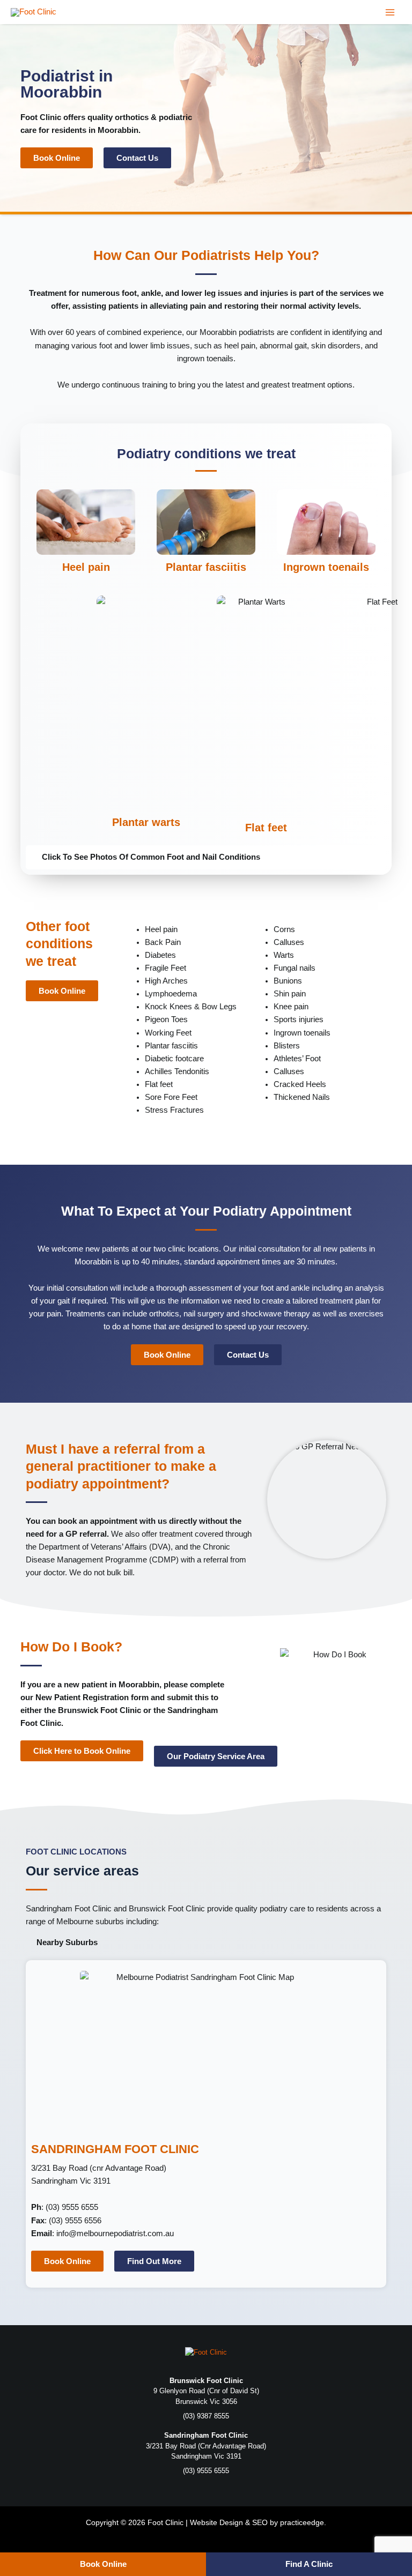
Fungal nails (295, 968)
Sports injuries (299, 1019)
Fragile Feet (165, 968)
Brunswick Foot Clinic (167, 1909)
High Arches (166, 981)
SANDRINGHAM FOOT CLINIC (115, 2149)
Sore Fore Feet (171, 1097)
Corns (284, 929)
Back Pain (163, 942)
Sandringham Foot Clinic (69, 1909)
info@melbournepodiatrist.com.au (115, 2233)
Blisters (287, 1046)
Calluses (289, 942)
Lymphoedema (171, 994)
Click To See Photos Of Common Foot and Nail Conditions (151, 857)
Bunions (288, 981)
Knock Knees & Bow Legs (191, 1007)
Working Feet (168, 1033)
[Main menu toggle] (390, 12)
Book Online (103, 2564)
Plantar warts (146, 822)
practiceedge (302, 2522)
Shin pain (290, 994)
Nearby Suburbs (67, 1942)
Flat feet (266, 828)
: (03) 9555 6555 (66, 2207)
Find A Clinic (309, 2564)
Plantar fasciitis (206, 567)
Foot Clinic (41, 117)
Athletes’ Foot (297, 1059)
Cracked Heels (300, 1084)
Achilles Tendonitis (177, 1071)
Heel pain (86, 567)
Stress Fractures (174, 1110)
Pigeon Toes (166, 1019)
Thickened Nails (302, 1097)
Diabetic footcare (174, 1059)
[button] (206, 857)
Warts (284, 955)
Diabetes (160, 955)
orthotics (132, 117)
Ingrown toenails (326, 567)
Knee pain (291, 1007)
